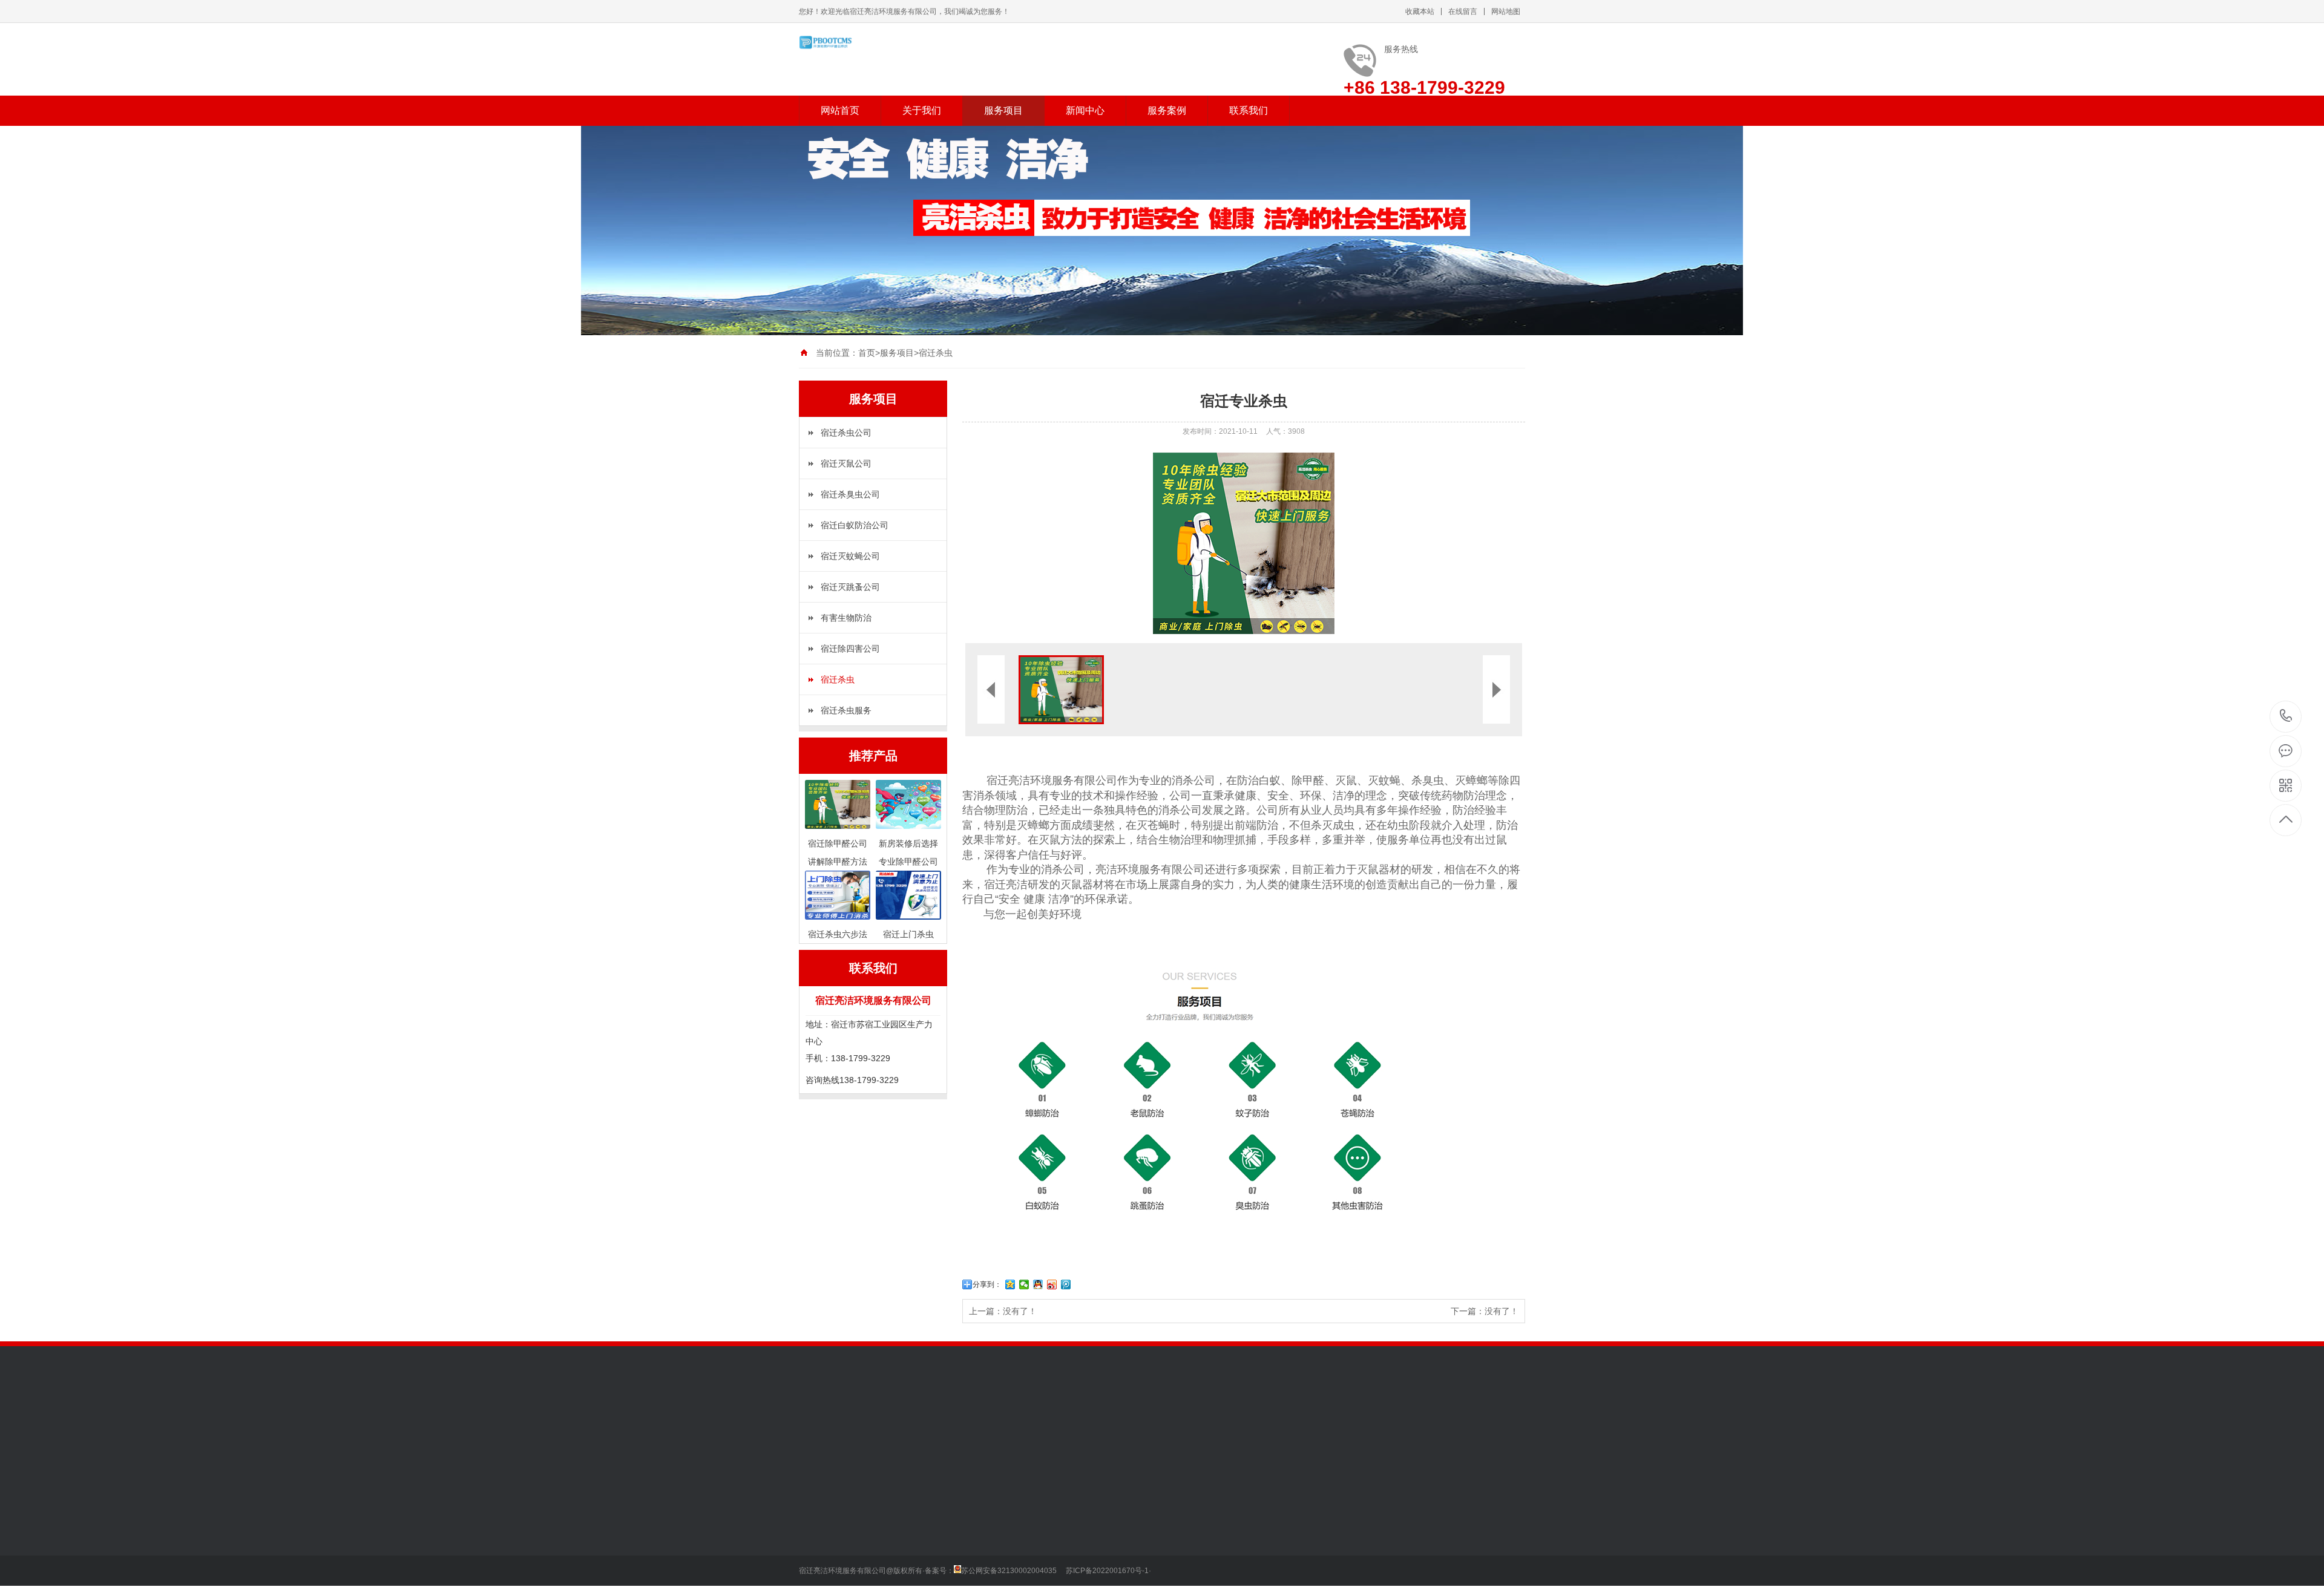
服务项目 (1003, 110)
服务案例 (1167, 110)
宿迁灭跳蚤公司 (850, 587)
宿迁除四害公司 (850, 649)
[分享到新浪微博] (1052, 1284)
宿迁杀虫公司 (846, 433)
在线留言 (1463, 11)
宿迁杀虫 (936, 353)
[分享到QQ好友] (1038, 1284)
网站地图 (1506, 11)
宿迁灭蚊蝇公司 (850, 556)
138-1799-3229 (2286, 717)
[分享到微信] (1024, 1284)
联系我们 (1249, 110)
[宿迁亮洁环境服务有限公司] (859, 42)
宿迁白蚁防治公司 (855, 525)
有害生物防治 (846, 618)
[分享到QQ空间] (1010, 1284)
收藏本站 (1420, 11)
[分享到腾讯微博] (1066, 1284)
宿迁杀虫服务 (846, 710)
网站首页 (840, 110)
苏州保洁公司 (875, 1427)
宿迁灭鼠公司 (846, 463)
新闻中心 (1085, 110)
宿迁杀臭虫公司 (850, 494)
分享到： (987, 1284)
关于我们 (922, 110)
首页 (867, 353)
